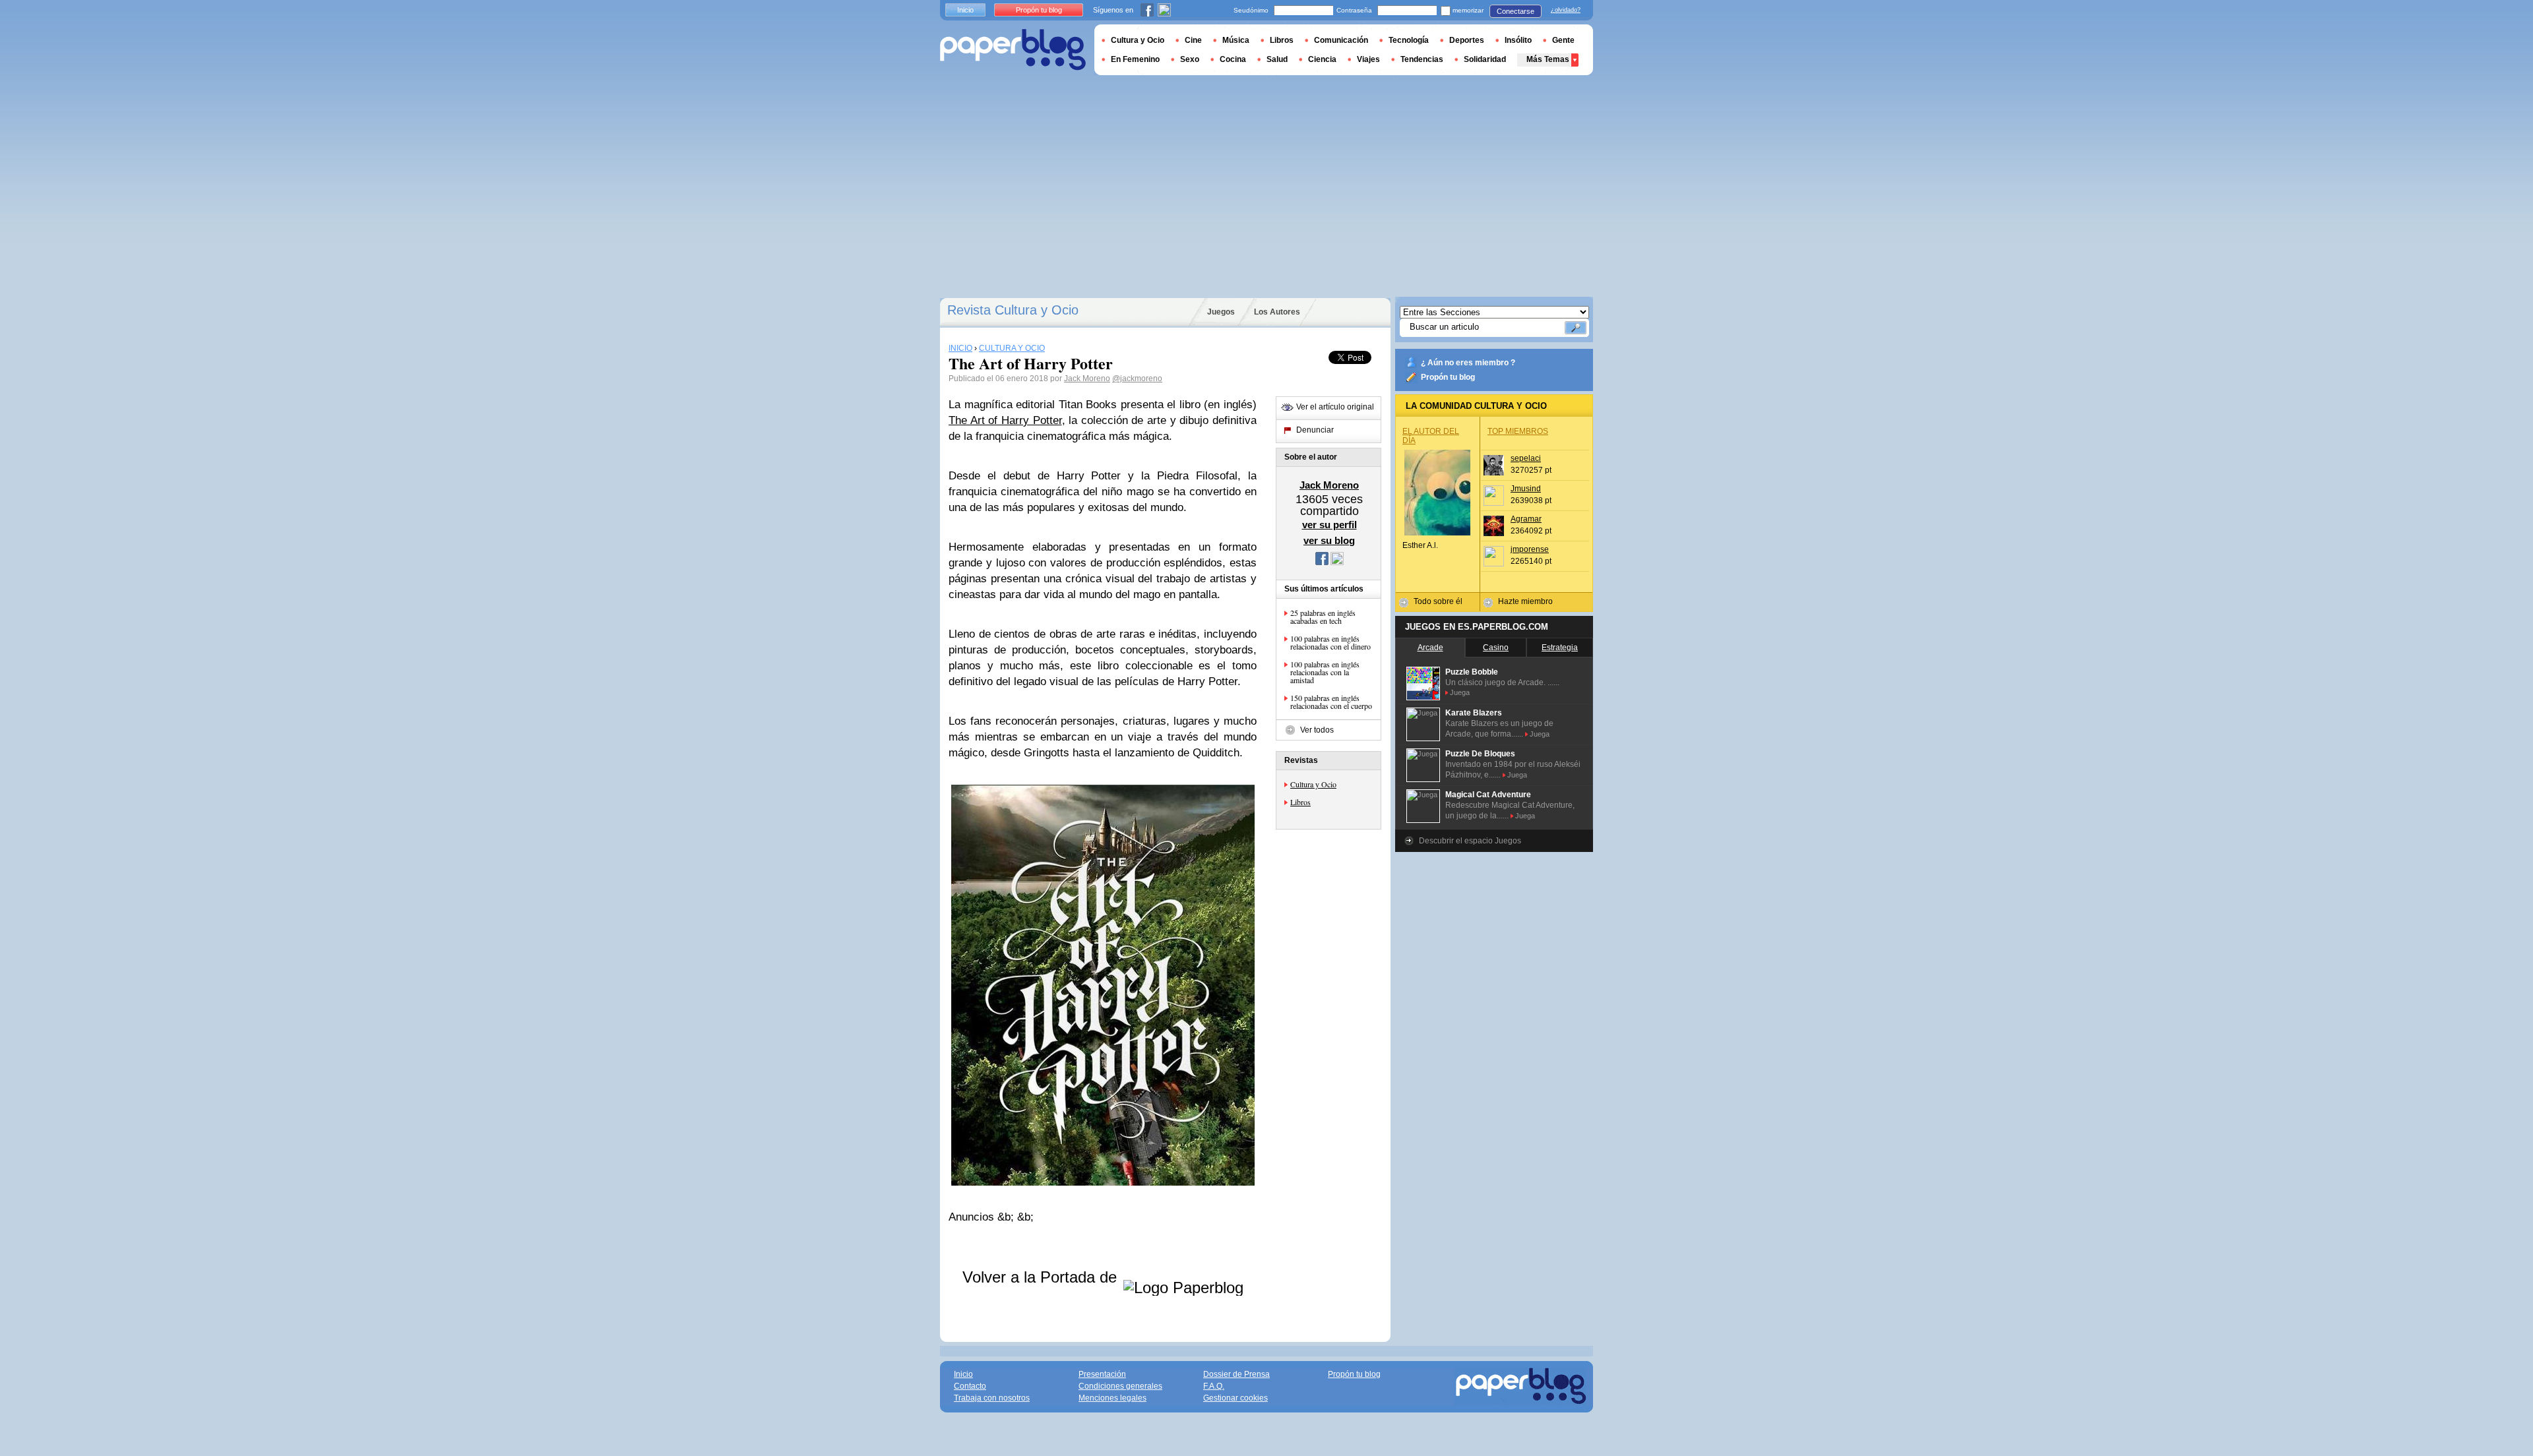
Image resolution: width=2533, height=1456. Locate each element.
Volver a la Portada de (1042, 1277)
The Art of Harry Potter (1005, 420)
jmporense (1530, 549)
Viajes (1368, 59)
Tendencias (1422, 59)
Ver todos (1317, 730)
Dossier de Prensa (1236, 1374)
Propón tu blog (1448, 377)
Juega (1460, 692)
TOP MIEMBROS (1518, 431)
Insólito (1518, 40)
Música (1236, 40)
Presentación (1102, 1374)
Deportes (1467, 40)
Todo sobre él (1438, 601)
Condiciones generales (1120, 1386)
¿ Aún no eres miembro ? (1468, 363)
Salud (1277, 59)
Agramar (1526, 519)
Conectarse (1516, 11)
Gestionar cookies (1235, 1398)
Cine (1193, 40)
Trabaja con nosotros (992, 1398)
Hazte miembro (1525, 601)
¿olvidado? (1566, 10)
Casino (1496, 648)
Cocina (1233, 59)
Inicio (965, 10)
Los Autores (1277, 312)
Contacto (970, 1386)
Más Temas (1548, 59)
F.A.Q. (1214, 1386)
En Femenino (1135, 59)
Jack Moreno (1087, 379)
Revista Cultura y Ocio (1013, 310)
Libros (1300, 802)
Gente (1563, 40)
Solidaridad (1485, 59)
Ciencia (1322, 59)
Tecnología (1409, 40)
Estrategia (1560, 648)
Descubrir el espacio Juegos (1470, 841)
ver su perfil (1329, 525)
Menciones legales (1112, 1398)
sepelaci (1526, 458)
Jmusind (1526, 489)
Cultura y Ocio (1313, 784)
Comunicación (1341, 40)
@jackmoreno (1137, 379)
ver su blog (1329, 540)
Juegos (1221, 312)
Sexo (1190, 59)
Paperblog (1013, 50)
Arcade (1430, 648)
